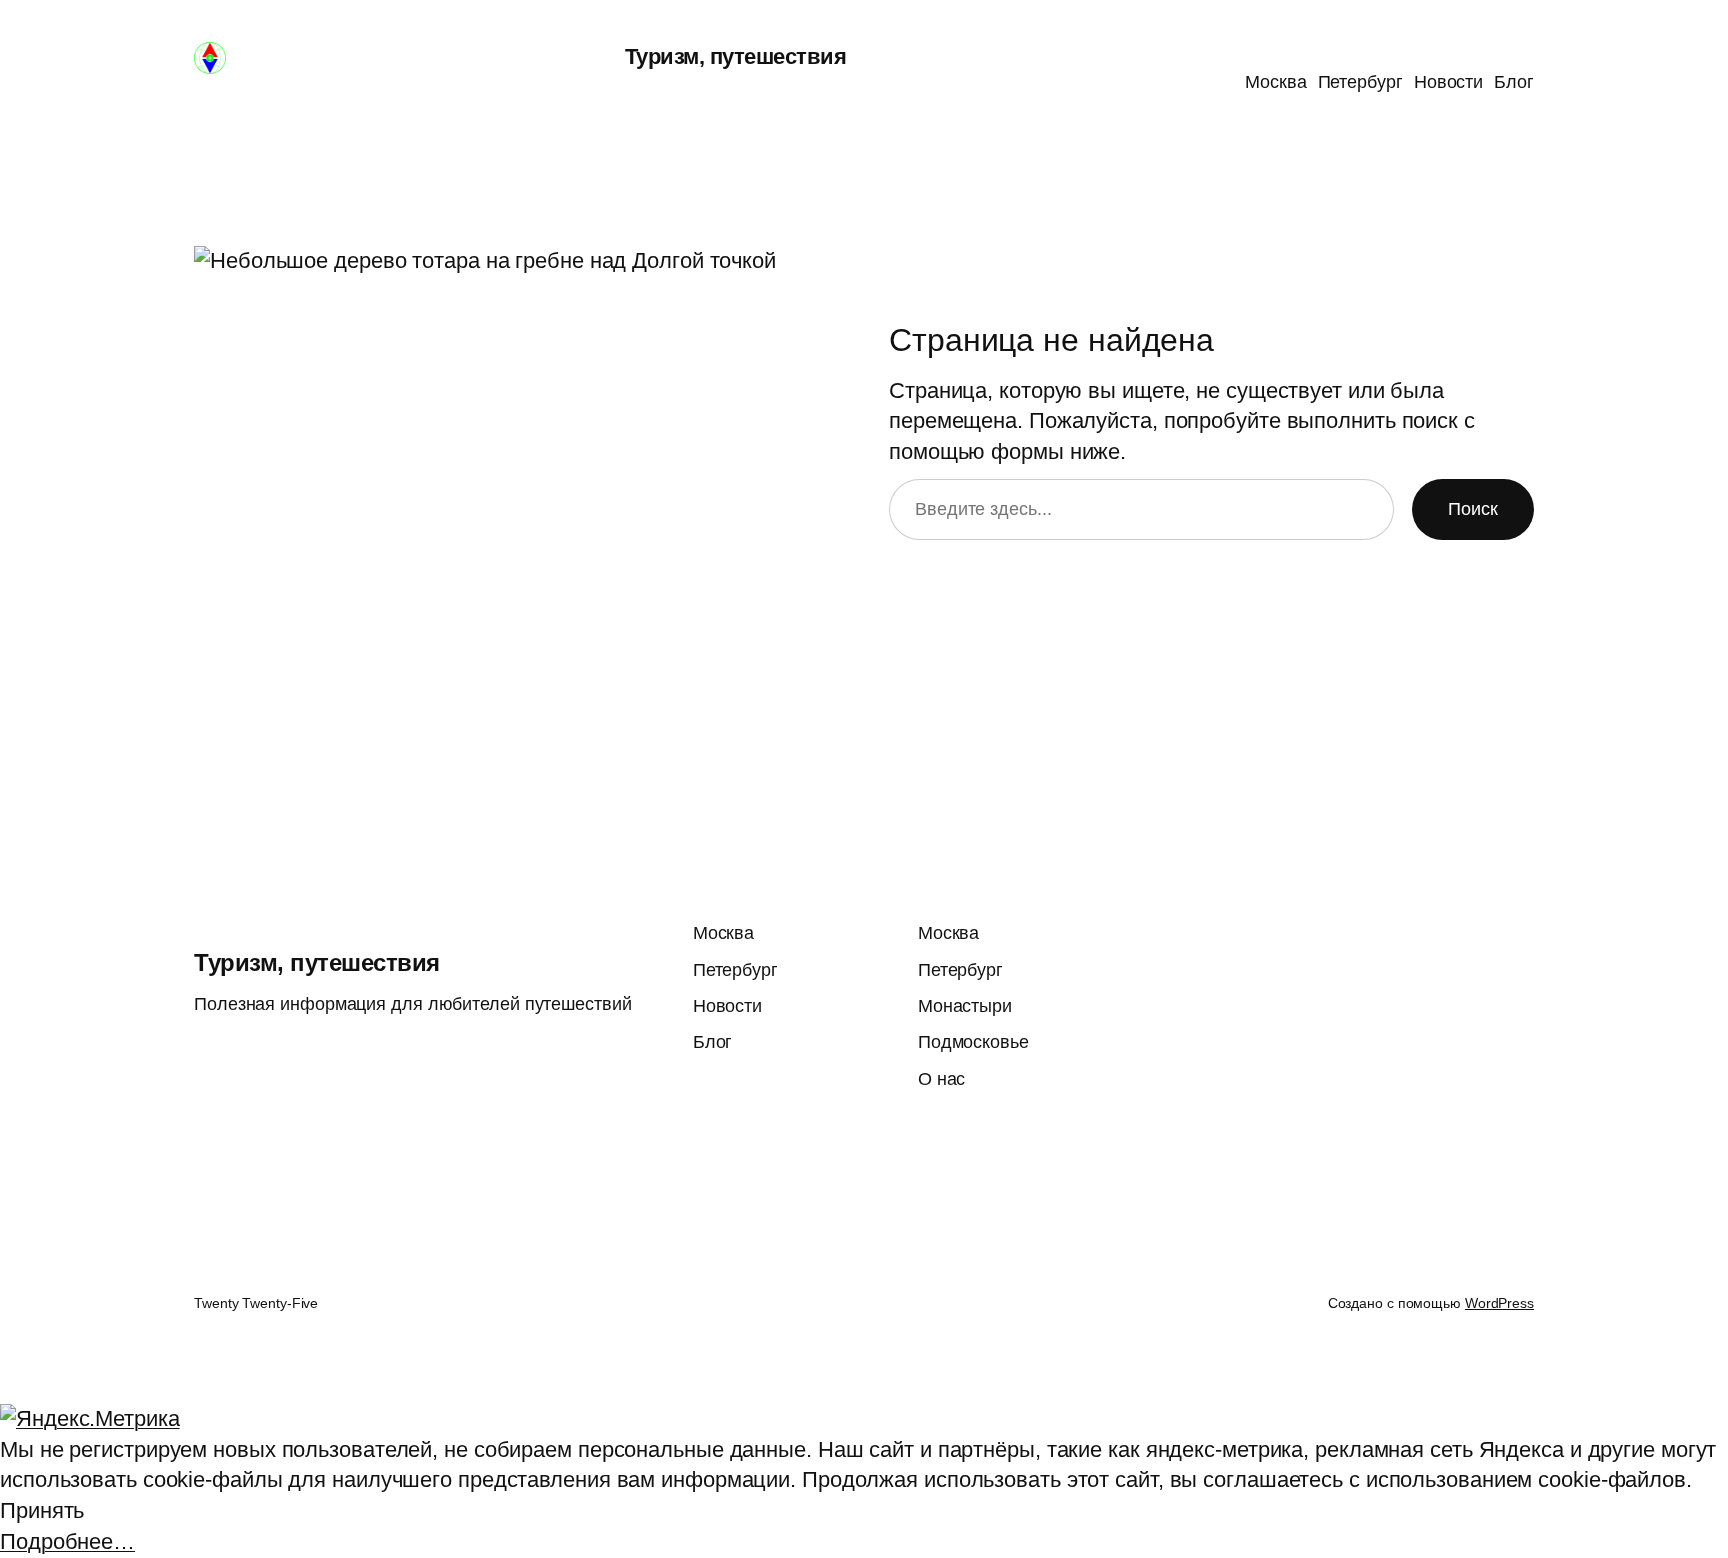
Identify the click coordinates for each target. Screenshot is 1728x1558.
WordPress (1499, 1303)
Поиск (1473, 509)
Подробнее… (67, 1541)
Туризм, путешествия (736, 56)
